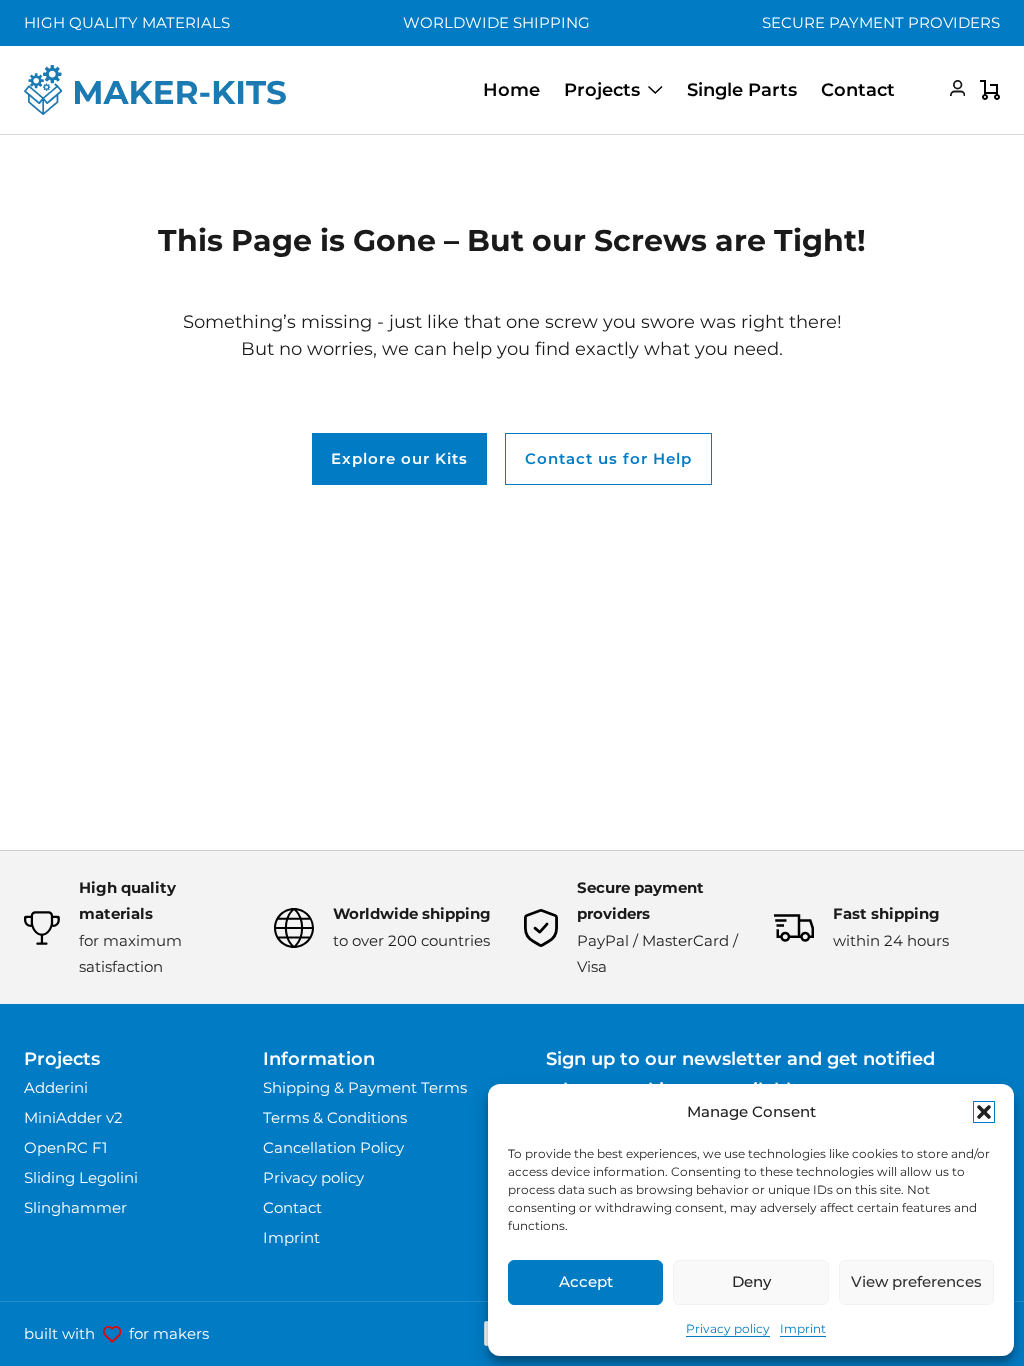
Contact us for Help (608, 458)
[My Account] (942, 90)
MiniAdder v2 (73, 1117)
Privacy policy (728, 1328)
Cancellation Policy (333, 1147)
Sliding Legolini (81, 1177)
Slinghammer (75, 1207)
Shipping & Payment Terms (365, 1087)
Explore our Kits (399, 458)
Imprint (803, 1328)
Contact (858, 90)
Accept (586, 1281)
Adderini (56, 1087)
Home (511, 90)
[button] (984, 1112)
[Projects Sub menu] (655, 90)
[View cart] (990, 90)
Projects (602, 90)
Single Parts (742, 90)
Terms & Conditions (335, 1117)
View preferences (916, 1281)
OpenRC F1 (65, 1147)
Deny (751, 1281)
